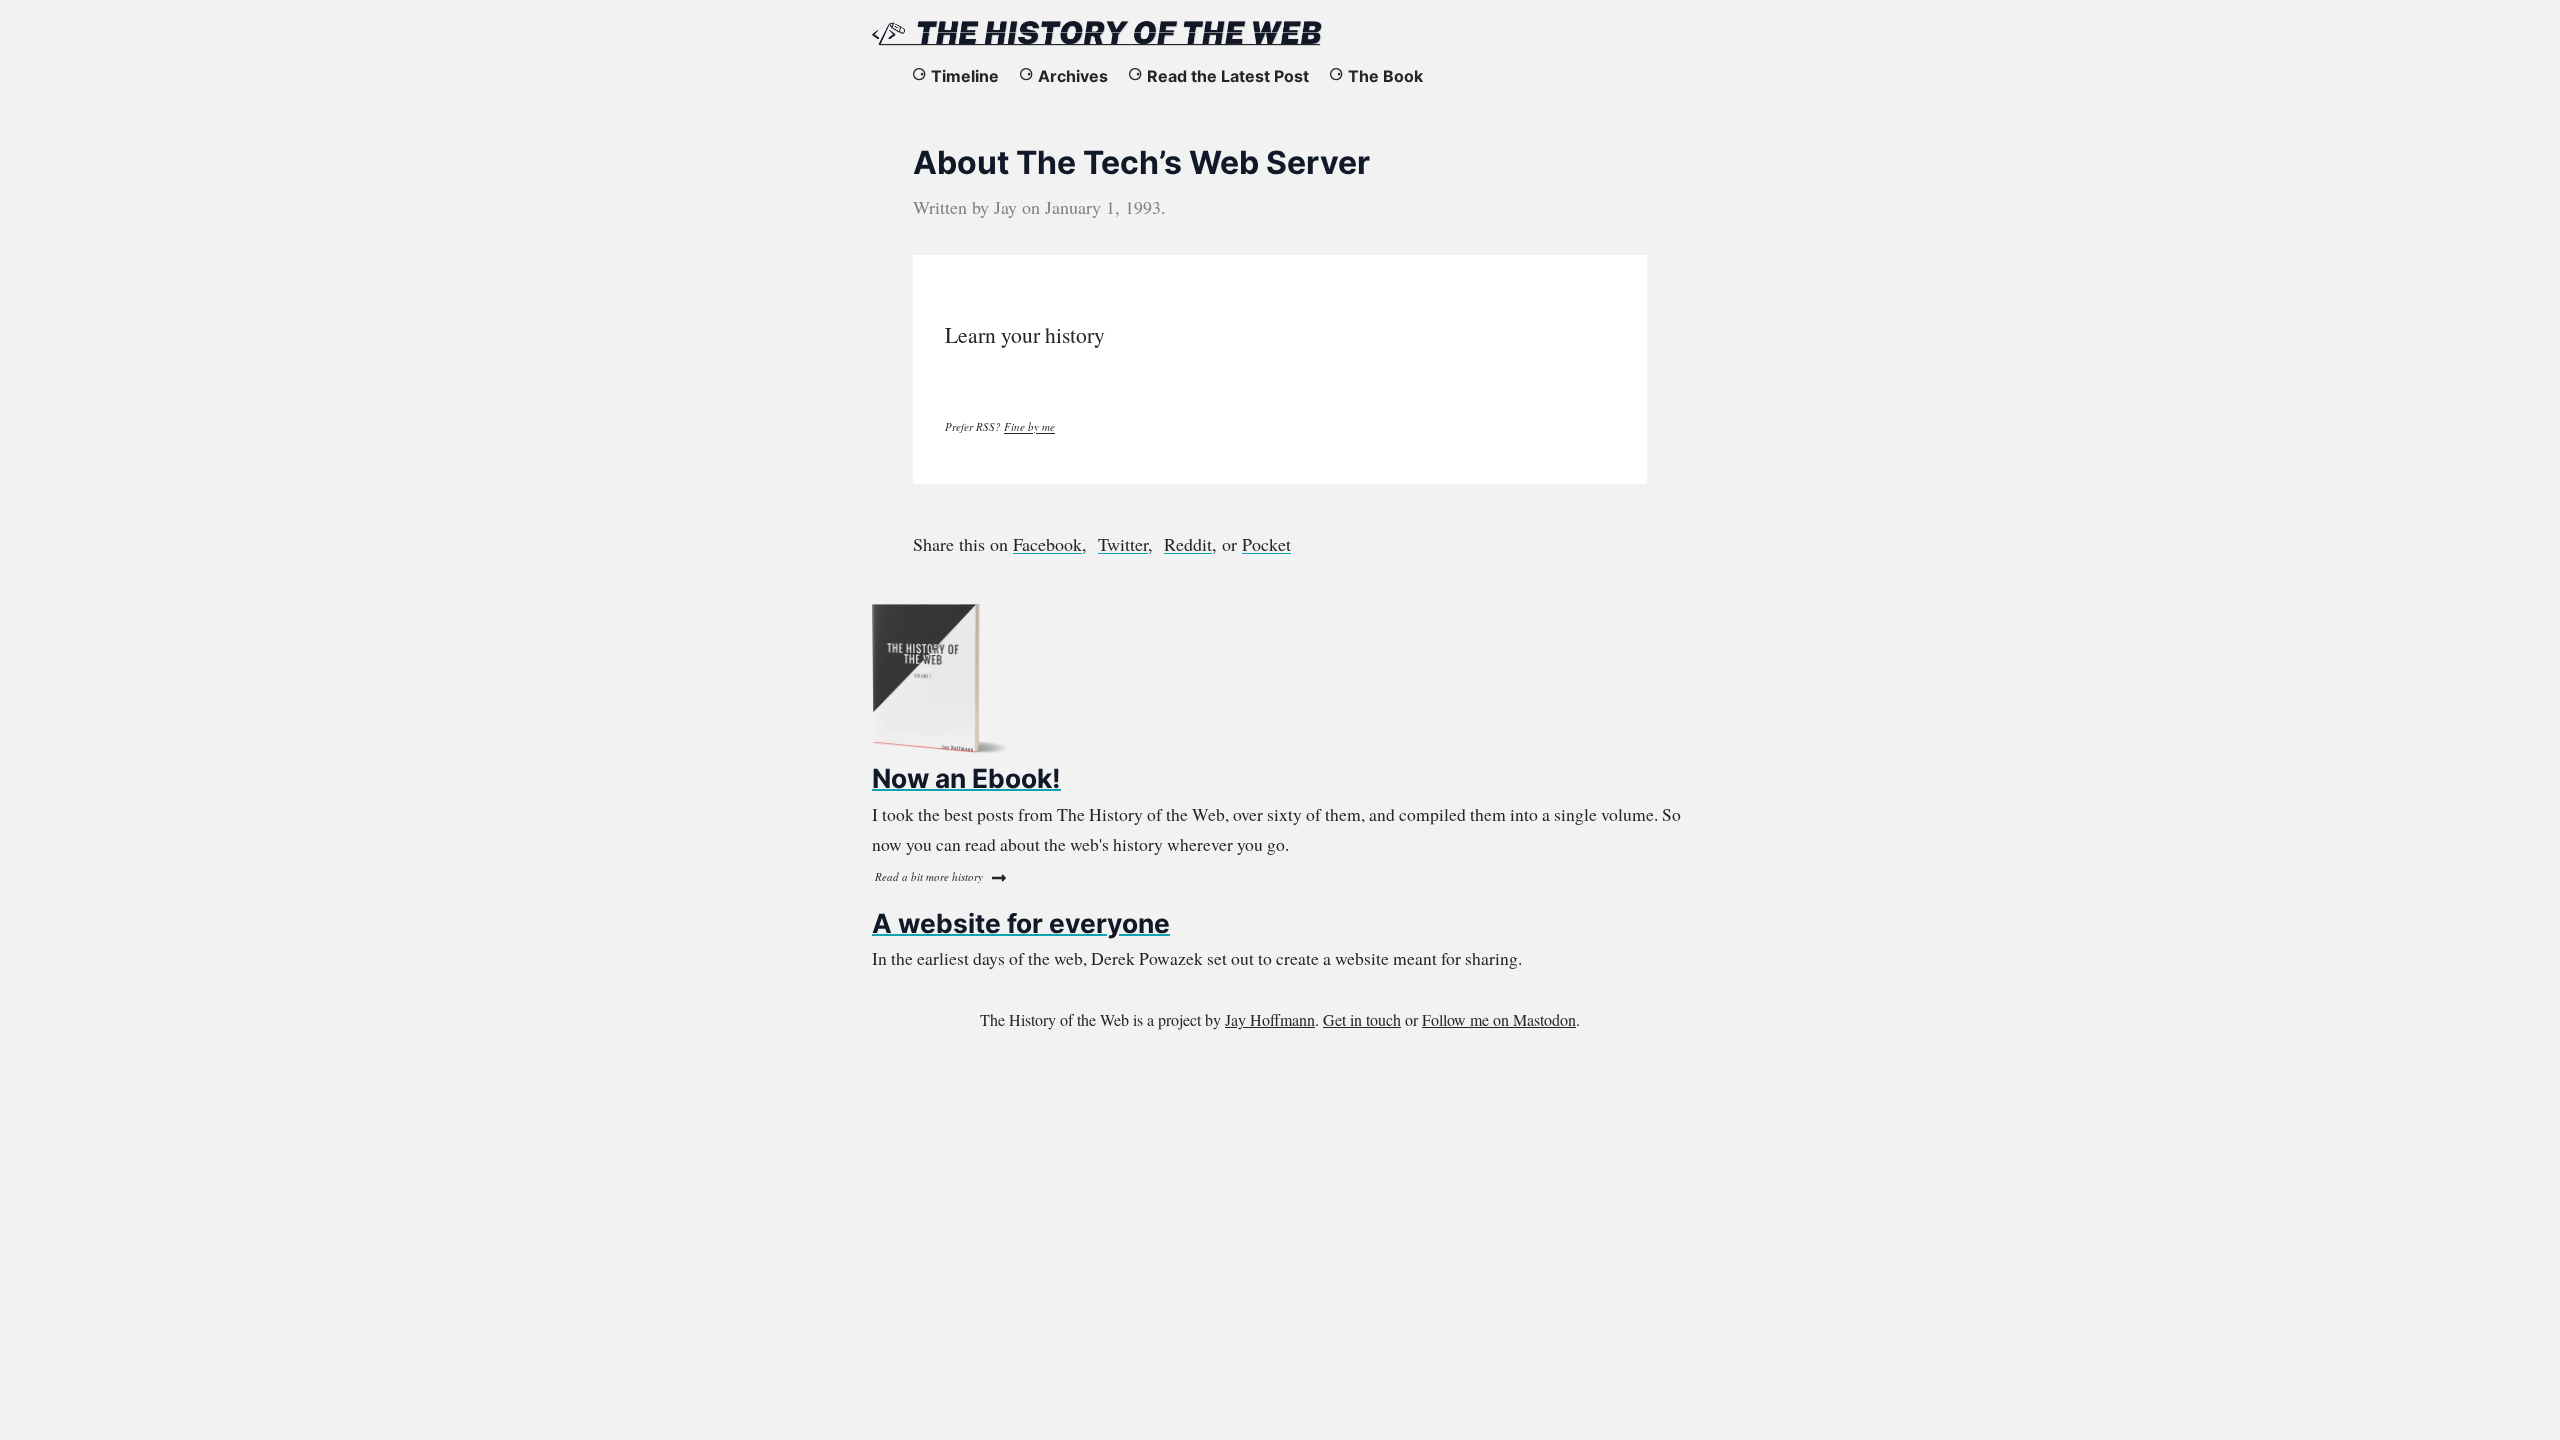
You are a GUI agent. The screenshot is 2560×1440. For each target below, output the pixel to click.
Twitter (1123, 544)
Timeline (965, 76)
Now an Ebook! (966, 778)
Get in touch (1362, 1019)
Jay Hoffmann (1270, 1019)
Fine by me (1029, 426)
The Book (1385, 76)
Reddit (1188, 544)
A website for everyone (1021, 923)
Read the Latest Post (1228, 76)
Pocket (1266, 544)
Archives (1073, 76)
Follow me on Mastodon (1499, 1019)
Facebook (1047, 544)
